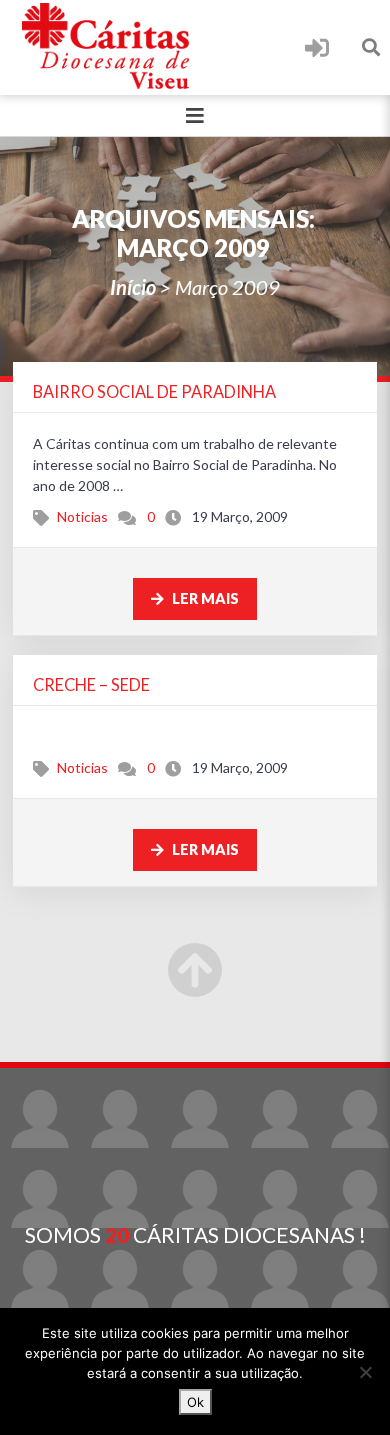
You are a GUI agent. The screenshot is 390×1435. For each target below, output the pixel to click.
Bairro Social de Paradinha (154, 391)
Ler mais (204, 598)
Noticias (82, 516)
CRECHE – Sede (91, 684)
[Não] (365, 1372)
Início (133, 287)
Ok (195, 1402)
